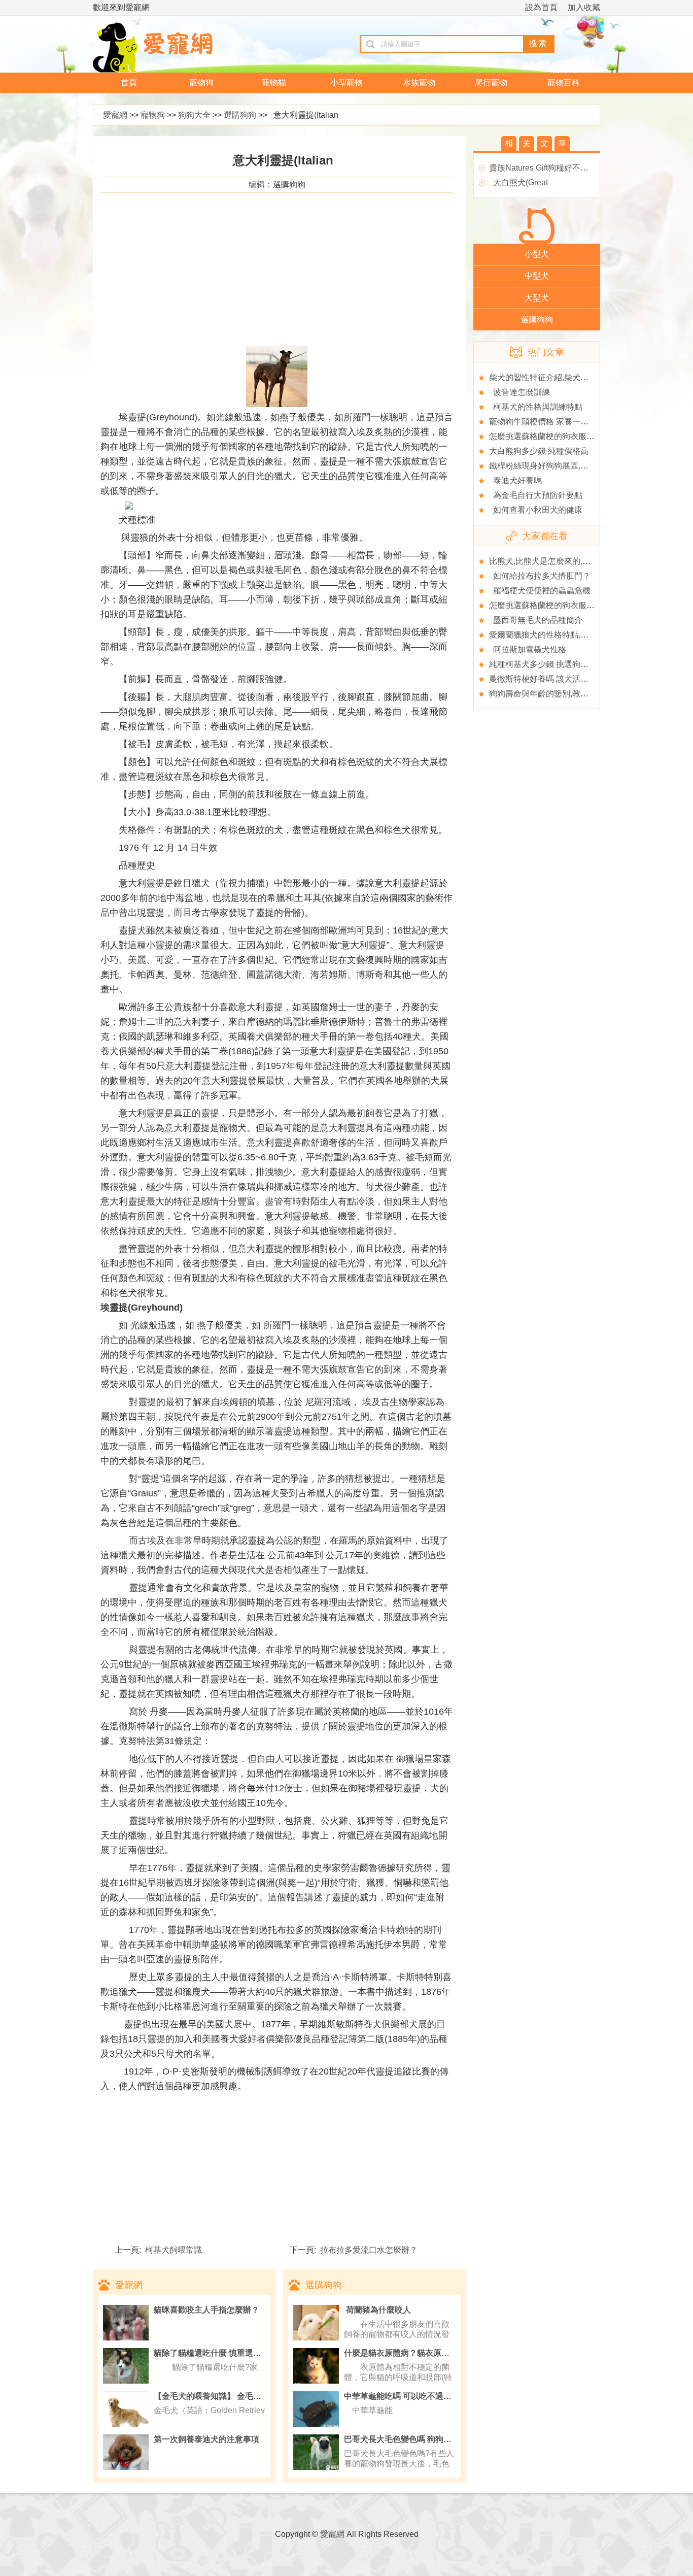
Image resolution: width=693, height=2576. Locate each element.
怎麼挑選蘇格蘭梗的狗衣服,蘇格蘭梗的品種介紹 (575, 436)
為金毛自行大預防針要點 (536, 495)
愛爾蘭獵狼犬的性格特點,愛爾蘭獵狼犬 (559, 635)
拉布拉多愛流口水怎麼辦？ (367, 2250)
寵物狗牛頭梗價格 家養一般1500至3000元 (565, 422)
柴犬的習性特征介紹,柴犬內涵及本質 (555, 377)
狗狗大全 (194, 115)
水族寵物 (419, 82)
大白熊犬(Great (518, 182)
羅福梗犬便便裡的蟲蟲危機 (540, 591)
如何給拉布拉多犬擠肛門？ (540, 576)
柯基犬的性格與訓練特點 (536, 407)
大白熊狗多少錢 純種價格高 (539, 451)
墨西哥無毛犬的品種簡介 (536, 620)
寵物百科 (564, 82)
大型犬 (537, 298)
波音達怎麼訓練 (519, 392)
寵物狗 (201, 82)
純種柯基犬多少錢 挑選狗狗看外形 (551, 664)
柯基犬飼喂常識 (171, 2250)
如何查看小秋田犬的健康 (536, 510)
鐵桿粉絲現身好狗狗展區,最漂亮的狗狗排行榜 (571, 466)
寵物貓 (274, 82)
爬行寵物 (491, 82)
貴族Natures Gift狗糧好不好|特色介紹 (556, 168)
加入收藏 (584, 7)
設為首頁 (541, 7)
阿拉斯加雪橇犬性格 (528, 649)
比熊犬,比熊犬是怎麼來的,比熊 (544, 561)
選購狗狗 (240, 115)
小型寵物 (346, 82)
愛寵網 (115, 115)
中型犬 (537, 276)
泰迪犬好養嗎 (515, 480)
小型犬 (537, 254)
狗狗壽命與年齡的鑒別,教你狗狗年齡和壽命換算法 (579, 694)
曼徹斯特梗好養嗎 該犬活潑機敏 (547, 679)
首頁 (129, 82)
